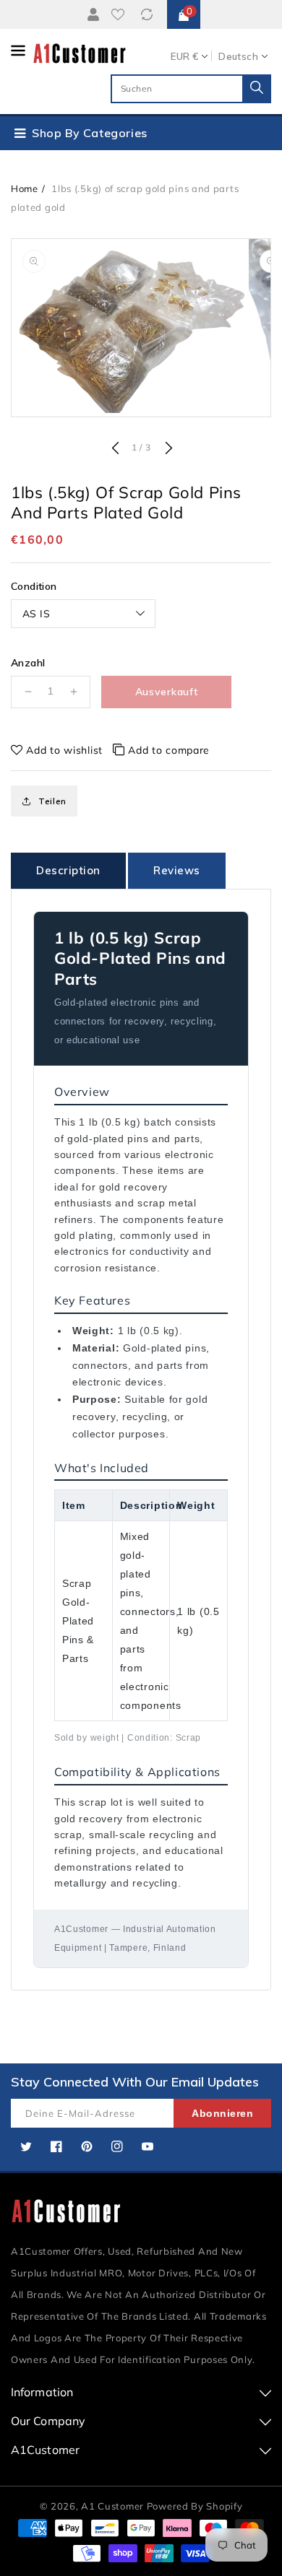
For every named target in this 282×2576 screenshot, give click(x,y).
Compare (149, 14)
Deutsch (238, 56)
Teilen (52, 801)
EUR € (184, 56)
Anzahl (28, 663)
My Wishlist (121, 14)
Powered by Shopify (195, 2506)
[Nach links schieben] (115, 449)
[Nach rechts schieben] (167, 449)
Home (25, 188)
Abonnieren (222, 2113)
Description (68, 870)
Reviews (177, 870)
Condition (34, 586)
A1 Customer (114, 2506)
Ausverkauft (167, 692)
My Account (91, 14)
